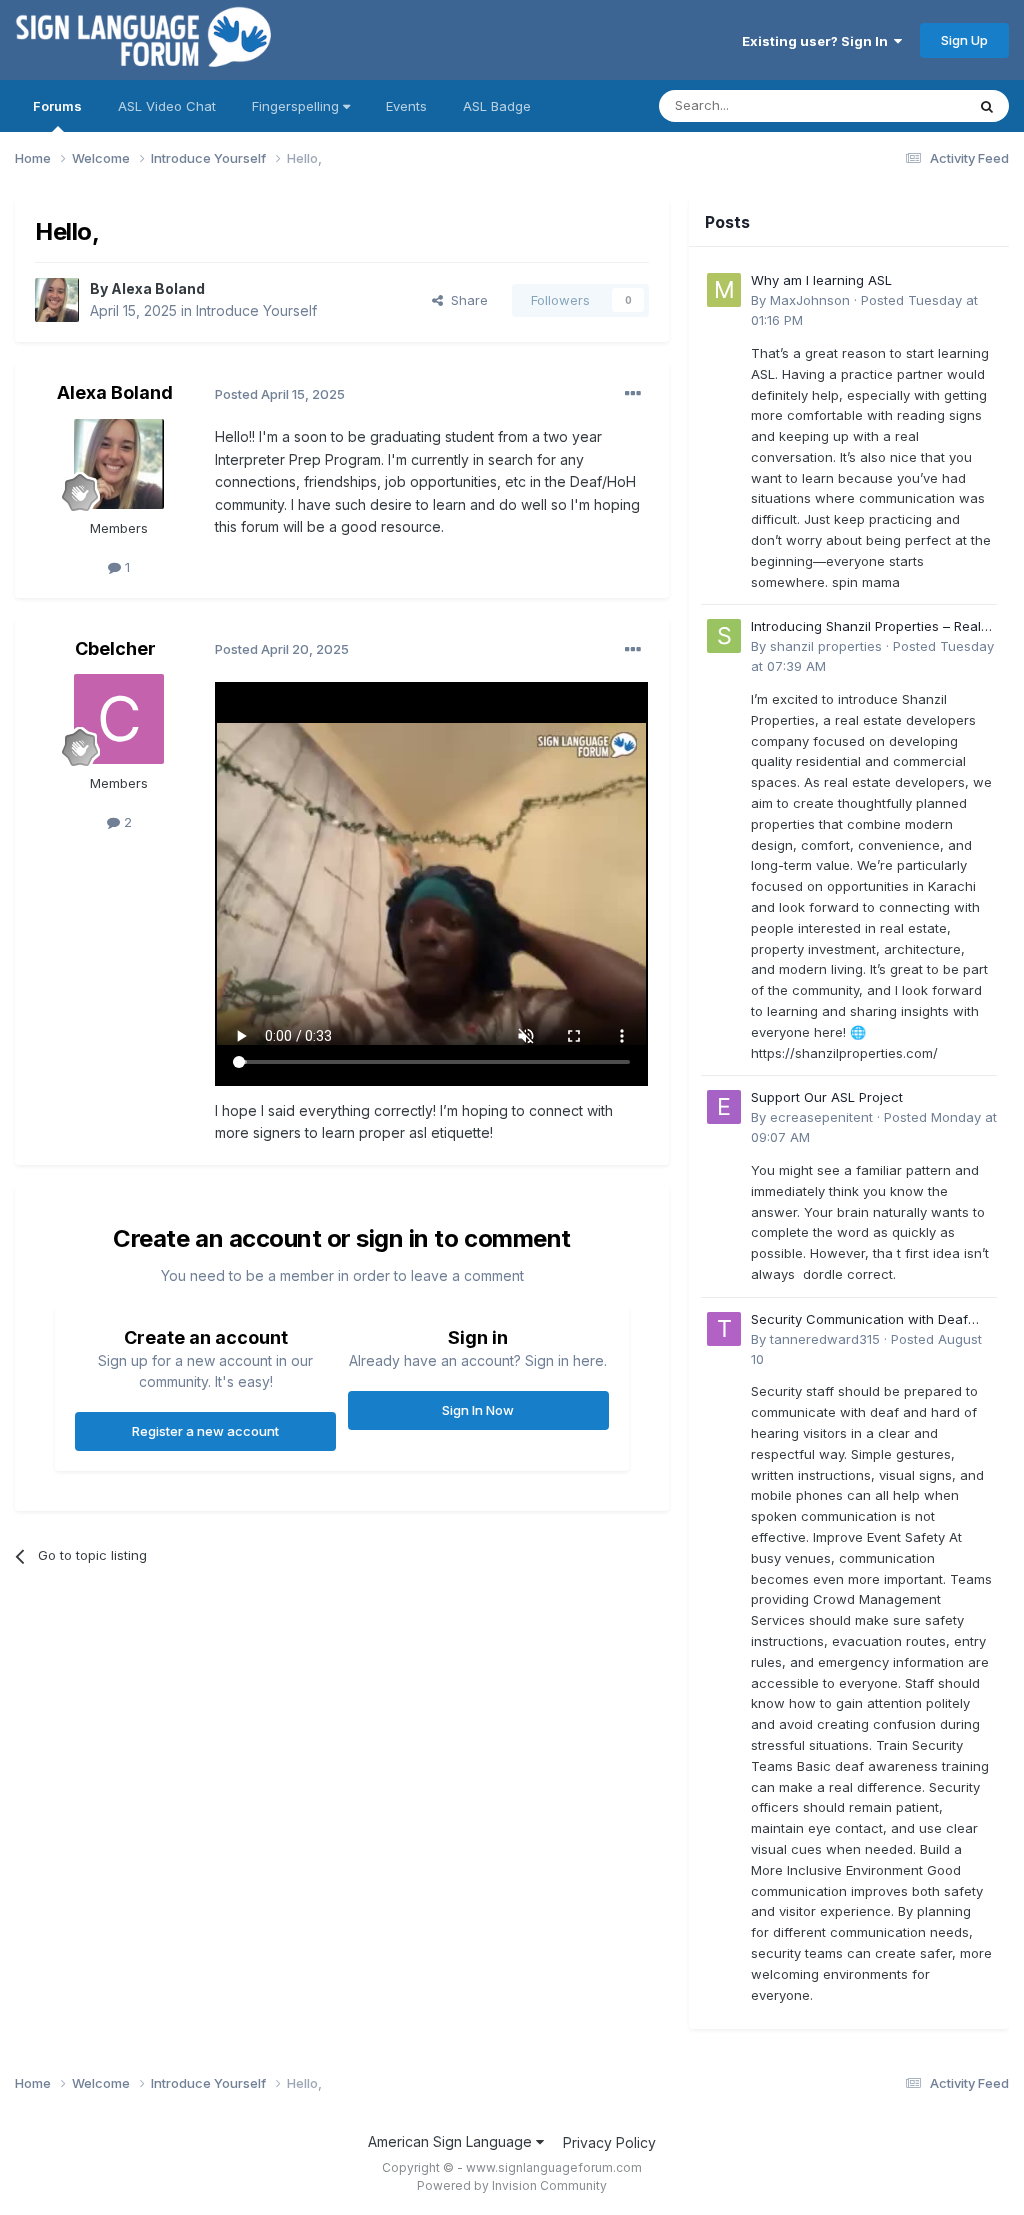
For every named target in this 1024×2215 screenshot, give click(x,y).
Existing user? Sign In (818, 41)
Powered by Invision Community (512, 2185)
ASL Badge (497, 106)
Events (406, 106)
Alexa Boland (158, 288)
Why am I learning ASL (821, 280)
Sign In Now (478, 1410)
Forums (57, 106)
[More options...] (633, 394)
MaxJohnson (810, 300)
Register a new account (205, 1431)
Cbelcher (115, 648)
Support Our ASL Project (827, 1097)
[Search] (987, 106)
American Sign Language (452, 2141)
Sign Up (964, 40)
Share (465, 300)
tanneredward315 (825, 1339)
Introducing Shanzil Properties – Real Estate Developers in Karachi (866, 627)
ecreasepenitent (821, 1117)
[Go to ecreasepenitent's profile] (724, 1107)
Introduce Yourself (256, 310)
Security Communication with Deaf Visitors (859, 1320)
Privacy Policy (609, 2142)
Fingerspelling (297, 106)
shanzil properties (826, 646)
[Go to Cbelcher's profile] (119, 719)
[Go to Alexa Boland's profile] (57, 300)
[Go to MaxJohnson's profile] (724, 290)
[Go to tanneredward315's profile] (724, 1329)
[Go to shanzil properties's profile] (724, 636)
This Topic (906, 105)
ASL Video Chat (167, 106)
